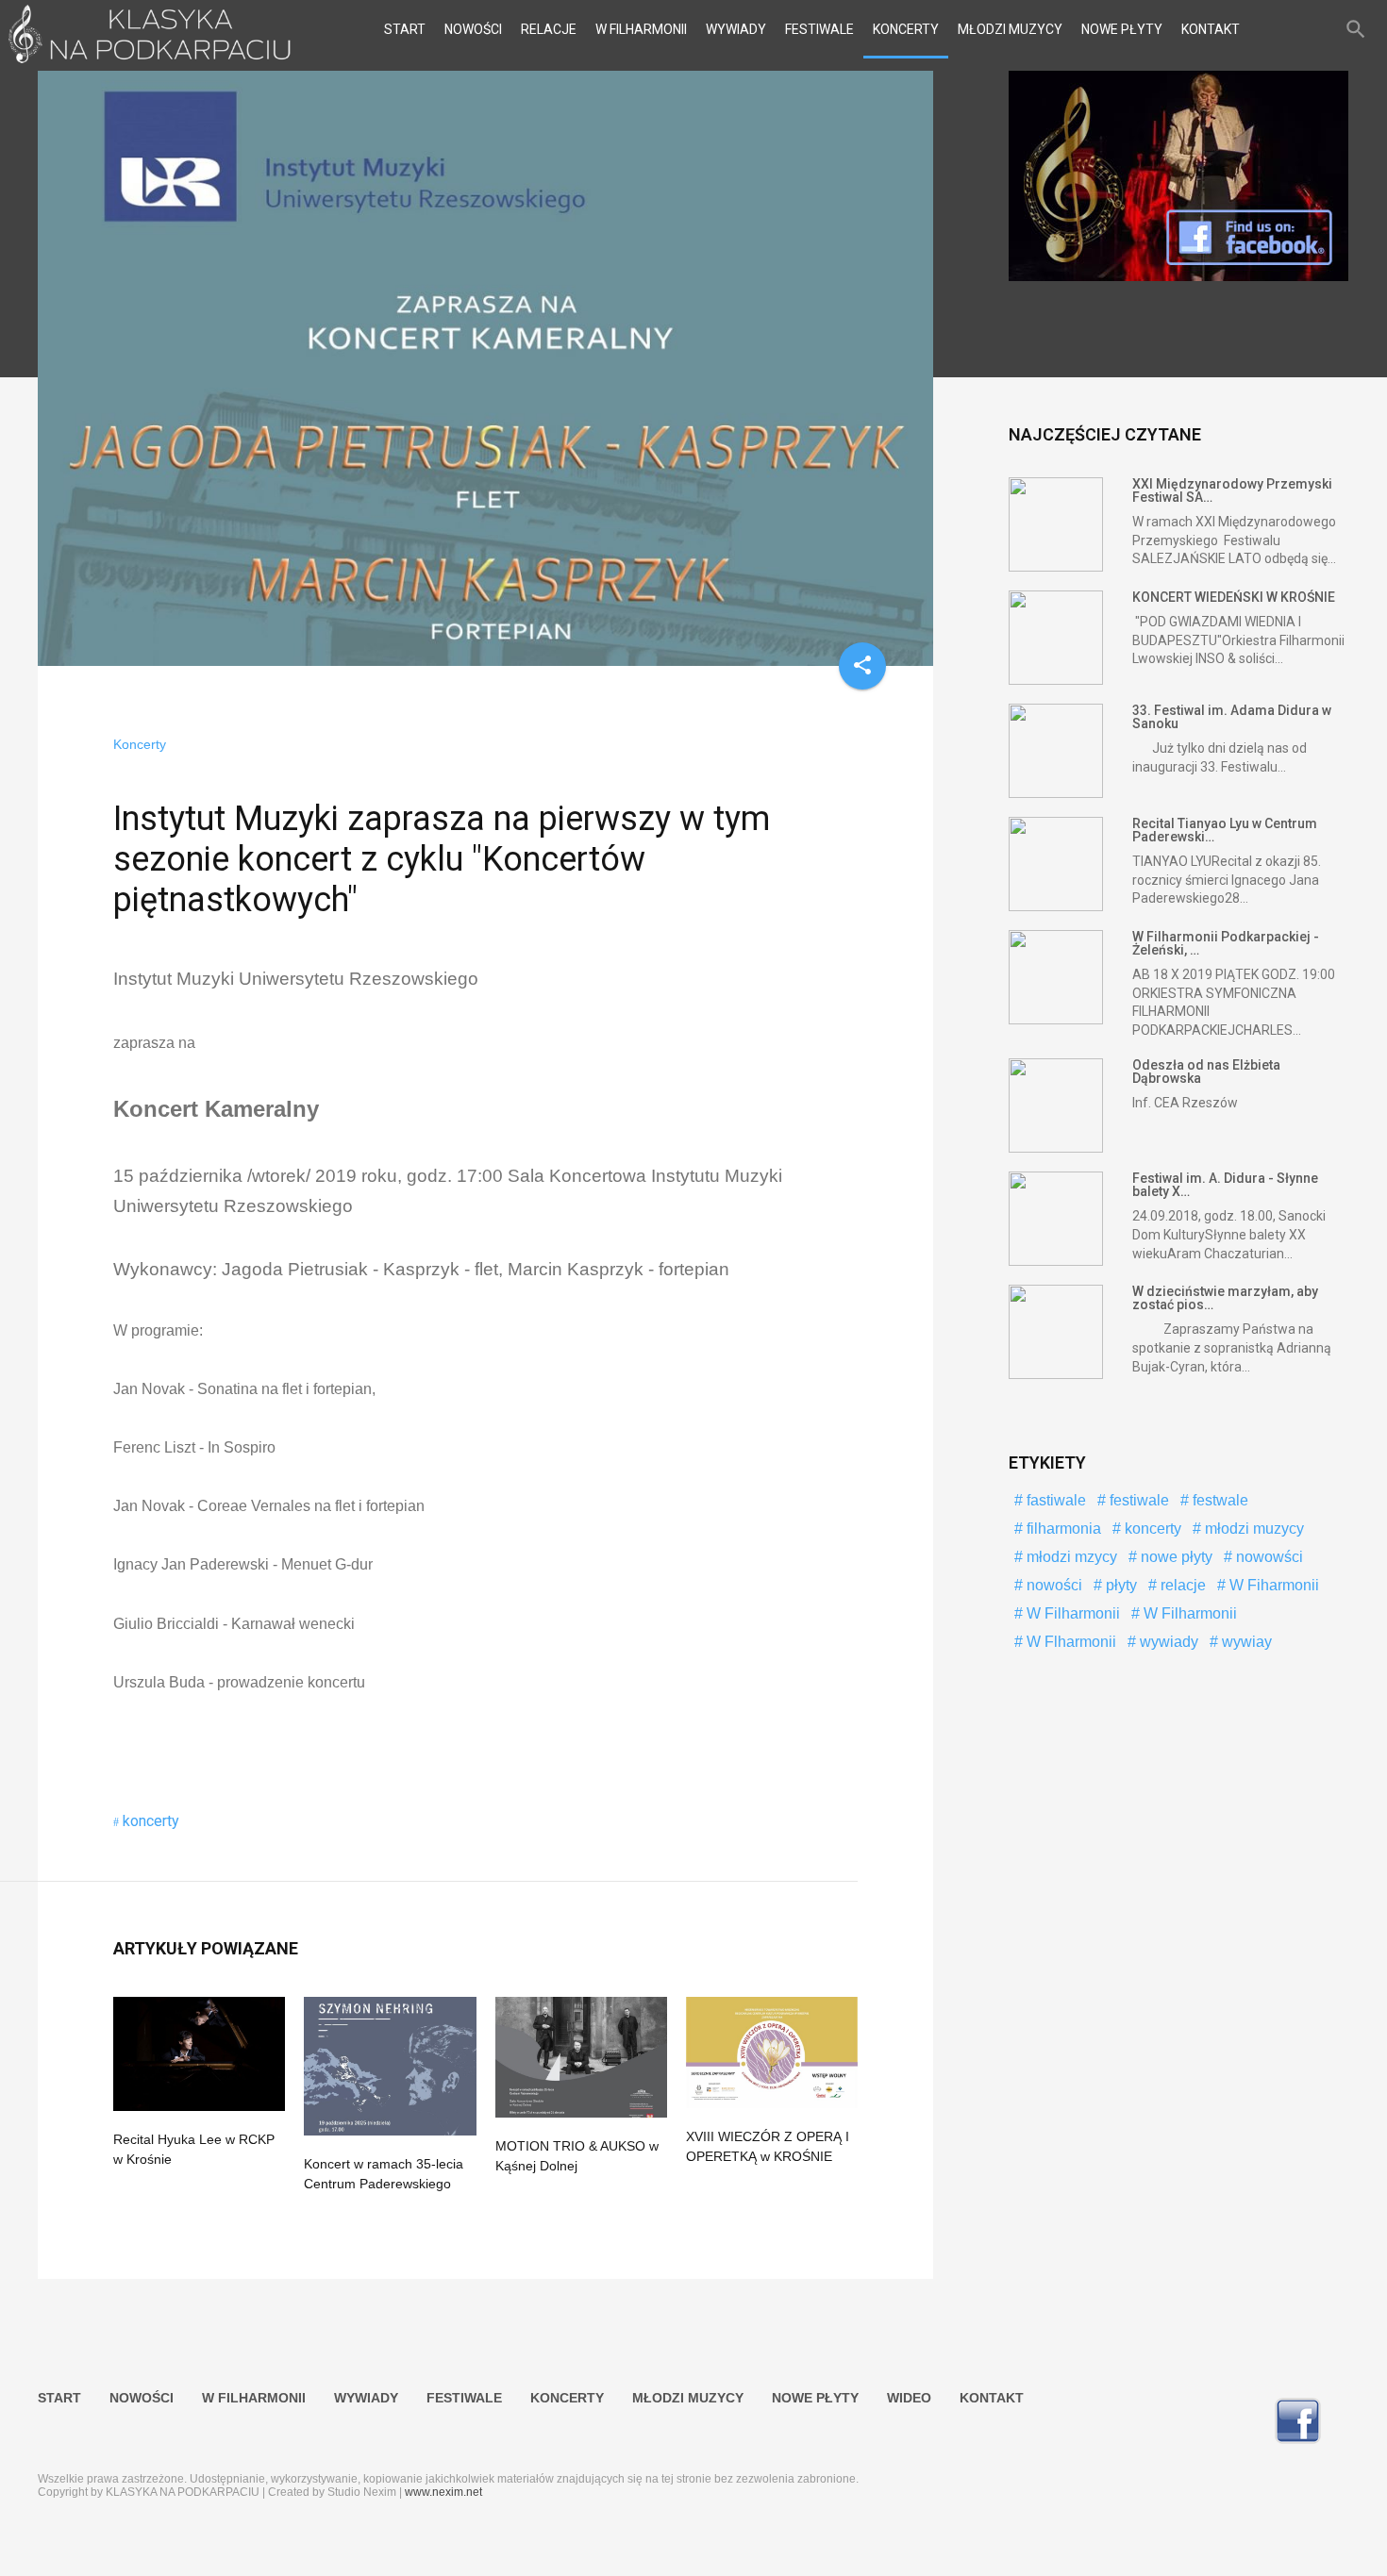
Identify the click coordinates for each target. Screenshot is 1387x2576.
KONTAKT (1211, 29)
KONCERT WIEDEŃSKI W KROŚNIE (1234, 597)
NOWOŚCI (473, 29)
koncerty (151, 1821)
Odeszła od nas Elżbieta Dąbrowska (1206, 1072)
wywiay (1245, 1642)
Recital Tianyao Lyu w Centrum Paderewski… (1225, 830)
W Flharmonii (1069, 1642)
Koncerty (140, 744)
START (405, 29)
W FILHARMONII (641, 29)
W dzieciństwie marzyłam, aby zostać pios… (1225, 1298)
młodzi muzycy (1253, 1529)
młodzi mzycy (1070, 1557)
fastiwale (1054, 1500)
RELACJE (549, 29)
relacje (1181, 1585)
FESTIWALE (819, 29)
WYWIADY (736, 29)
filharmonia (1062, 1529)
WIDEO (909, 2398)
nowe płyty (1175, 1557)
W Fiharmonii (1272, 1585)
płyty (1120, 1585)
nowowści (1268, 1557)
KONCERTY (906, 29)
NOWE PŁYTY (1122, 29)
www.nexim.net (443, 2492)
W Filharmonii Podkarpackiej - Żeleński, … (1226, 943)
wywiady (1167, 1642)
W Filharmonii (1071, 1613)
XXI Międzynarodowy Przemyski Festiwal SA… (1232, 490)
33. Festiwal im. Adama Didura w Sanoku (1232, 717)
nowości (1053, 1585)
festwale (1219, 1500)
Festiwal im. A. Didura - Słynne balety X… (1225, 1185)
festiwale (1137, 1500)
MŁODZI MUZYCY (1010, 29)
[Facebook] (1178, 276)
